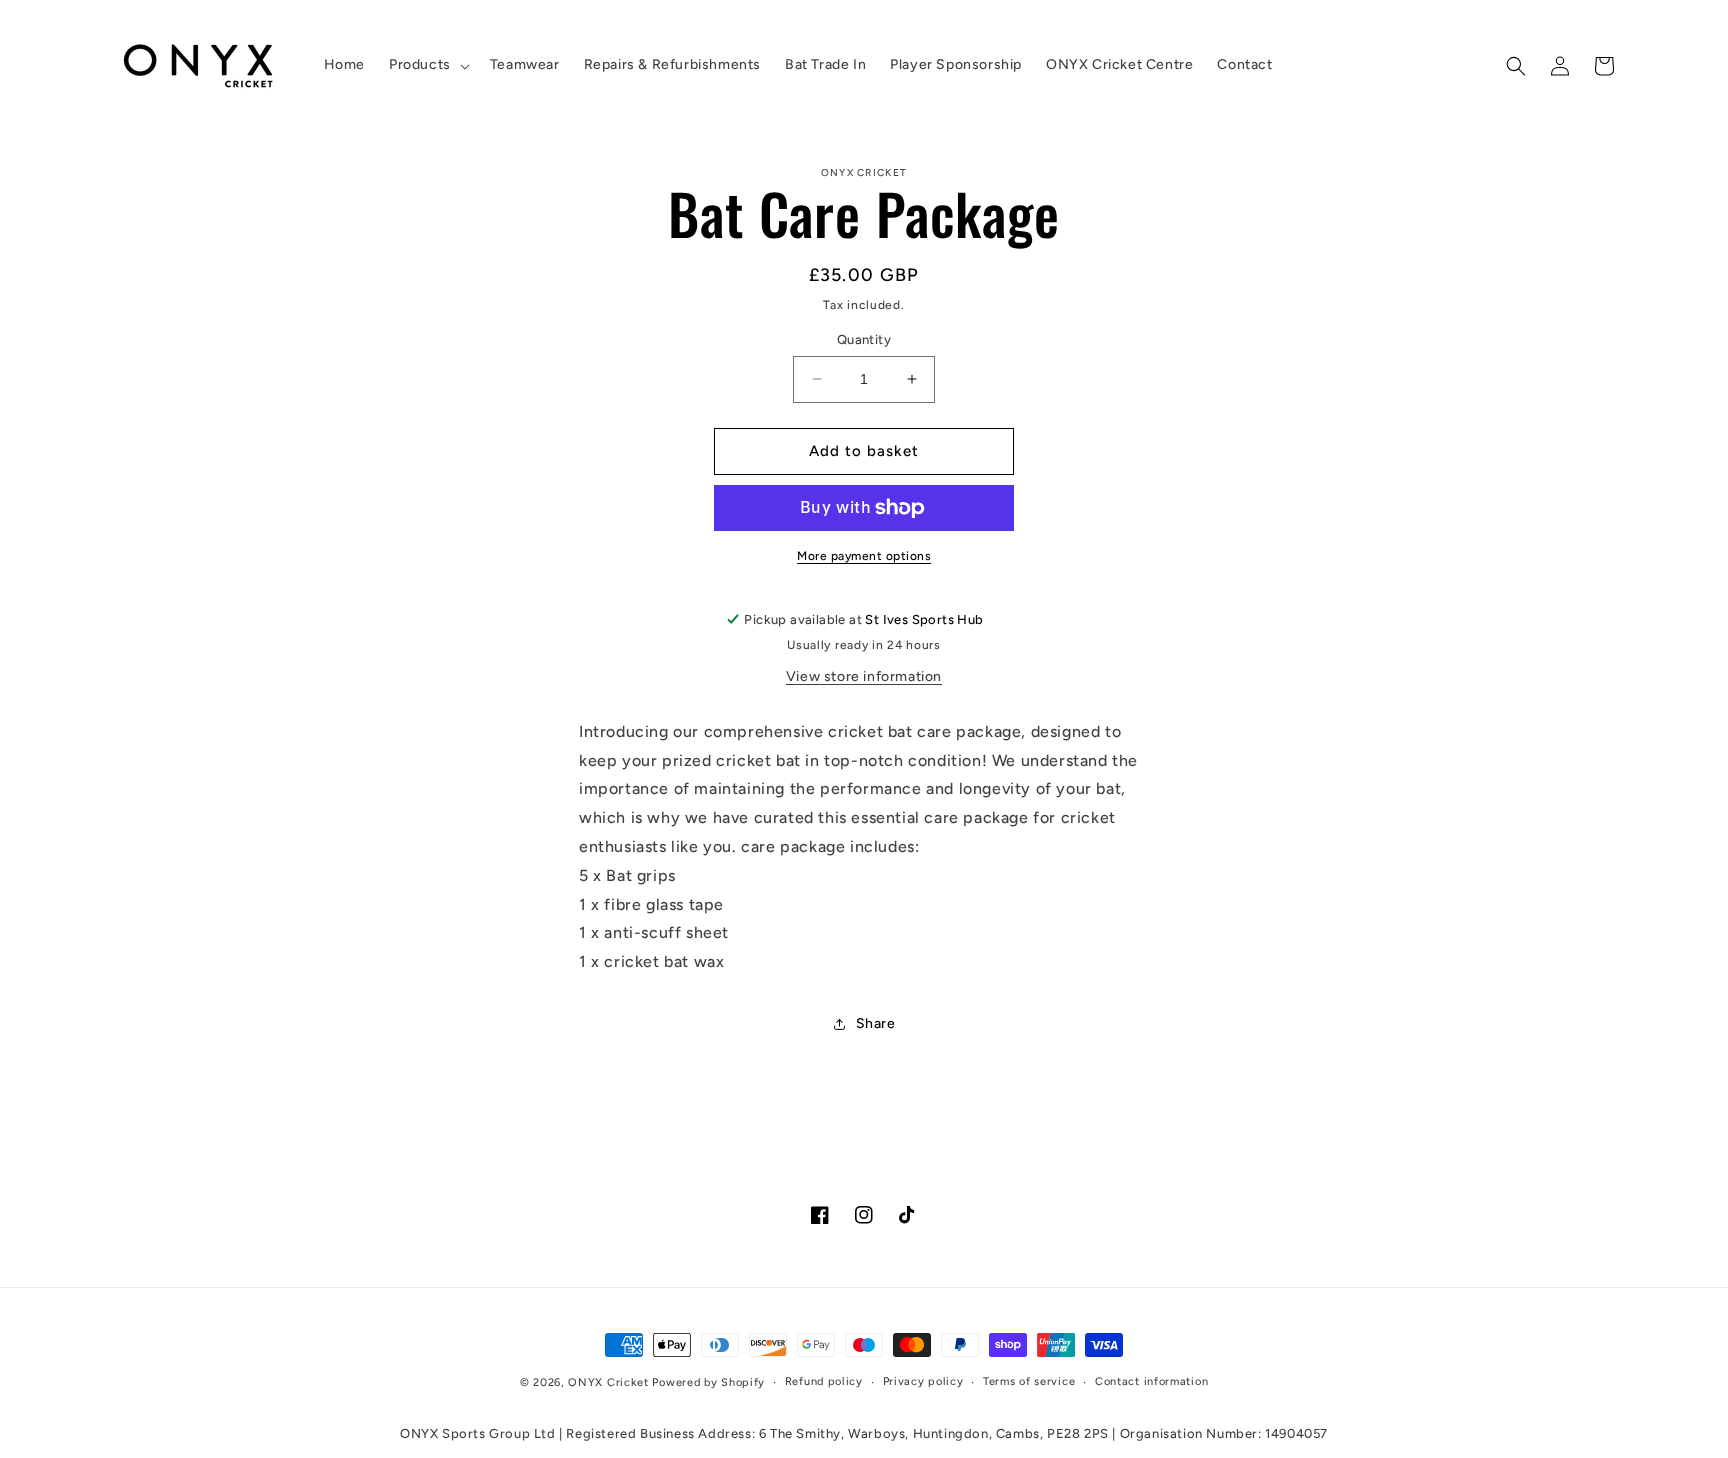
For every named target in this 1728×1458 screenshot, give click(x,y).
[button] (427, 65)
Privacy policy (923, 1381)
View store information (864, 676)
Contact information (1151, 1381)
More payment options (864, 556)
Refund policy (824, 1381)
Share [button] (876, 1023)
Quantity (864, 339)
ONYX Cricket (608, 1382)
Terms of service (1029, 1381)
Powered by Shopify (708, 1382)
